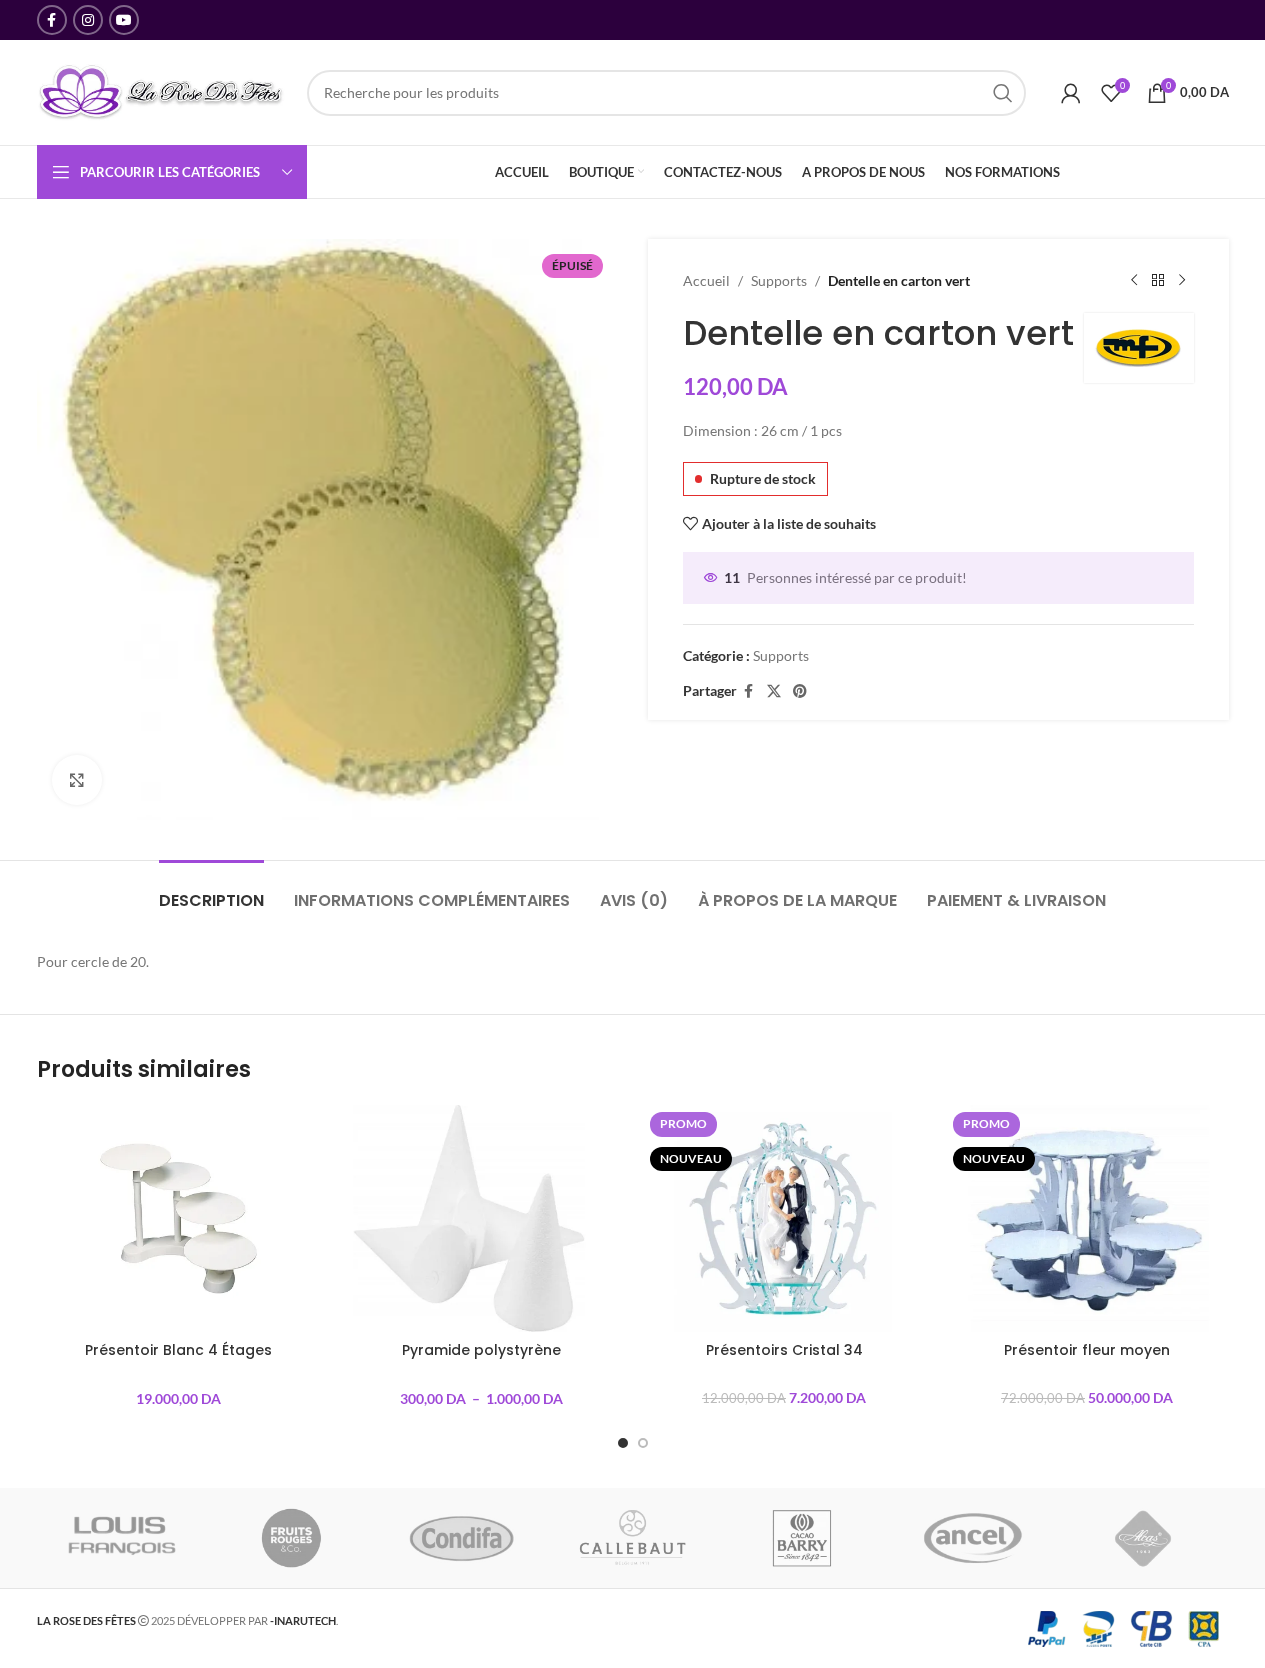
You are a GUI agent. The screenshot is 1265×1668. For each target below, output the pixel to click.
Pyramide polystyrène (481, 1350)
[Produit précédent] (1134, 281)
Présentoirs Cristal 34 (784, 1350)
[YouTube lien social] (124, 20)
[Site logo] (162, 90)
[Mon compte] (1071, 93)
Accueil (706, 280)
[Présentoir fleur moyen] (1087, 1218)
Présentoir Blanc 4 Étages (178, 1350)
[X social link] (774, 691)
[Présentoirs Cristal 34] (784, 1218)
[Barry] (803, 1538)
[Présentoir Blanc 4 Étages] (178, 1218)
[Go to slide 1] (623, 1443)
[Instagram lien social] (88, 20)
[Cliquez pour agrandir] (77, 780)
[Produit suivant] (1182, 281)
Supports (779, 280)
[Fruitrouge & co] (292, 1538)
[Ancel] (973, 1538)
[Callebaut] (632, 1538)
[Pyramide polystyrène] (481, 1218)
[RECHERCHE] (1003, 93)
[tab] (211, 890)
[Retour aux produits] (1158, 281)
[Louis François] (121, 1538)
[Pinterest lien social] (800, 691)
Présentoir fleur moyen (1087, 1350)
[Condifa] (462, 1538)
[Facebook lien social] (52, 20)
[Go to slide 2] (643, 1443)
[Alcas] (1143, 1538)
